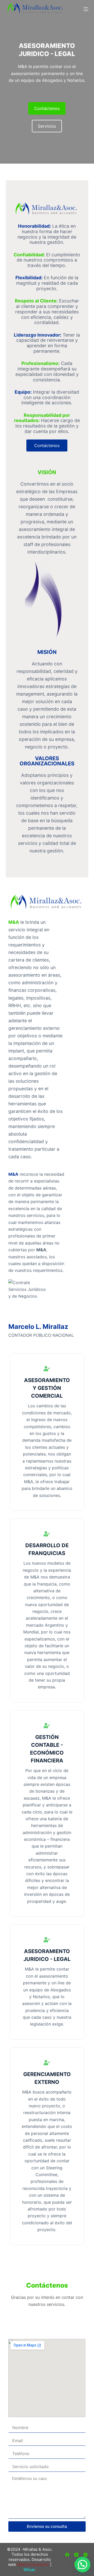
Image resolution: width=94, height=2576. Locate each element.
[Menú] (86, 9)
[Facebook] (67, 2555)
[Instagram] (86, 2555)
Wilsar (29, 2570)
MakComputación (33, 2564)
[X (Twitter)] (76, 2555)
